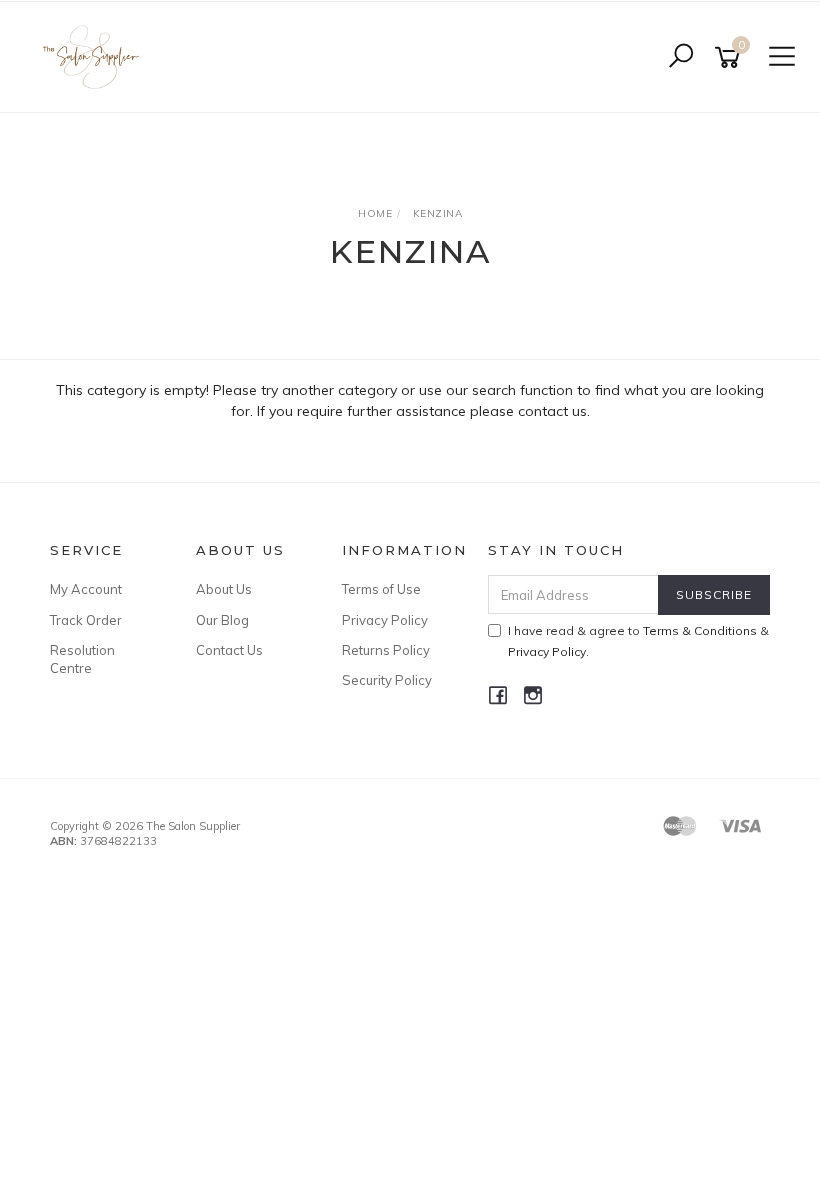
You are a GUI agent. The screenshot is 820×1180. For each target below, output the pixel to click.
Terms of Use (381, 589)
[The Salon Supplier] (96, 56)
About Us (224, 589)
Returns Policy (386, 650)
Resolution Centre (82, 659)
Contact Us (229, 650)
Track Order (86, 620)
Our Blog (222, 620)
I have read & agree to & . (638, 641)
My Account (86, 589)
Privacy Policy (385, 620)
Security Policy (387, 680)
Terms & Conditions (700, 630)
